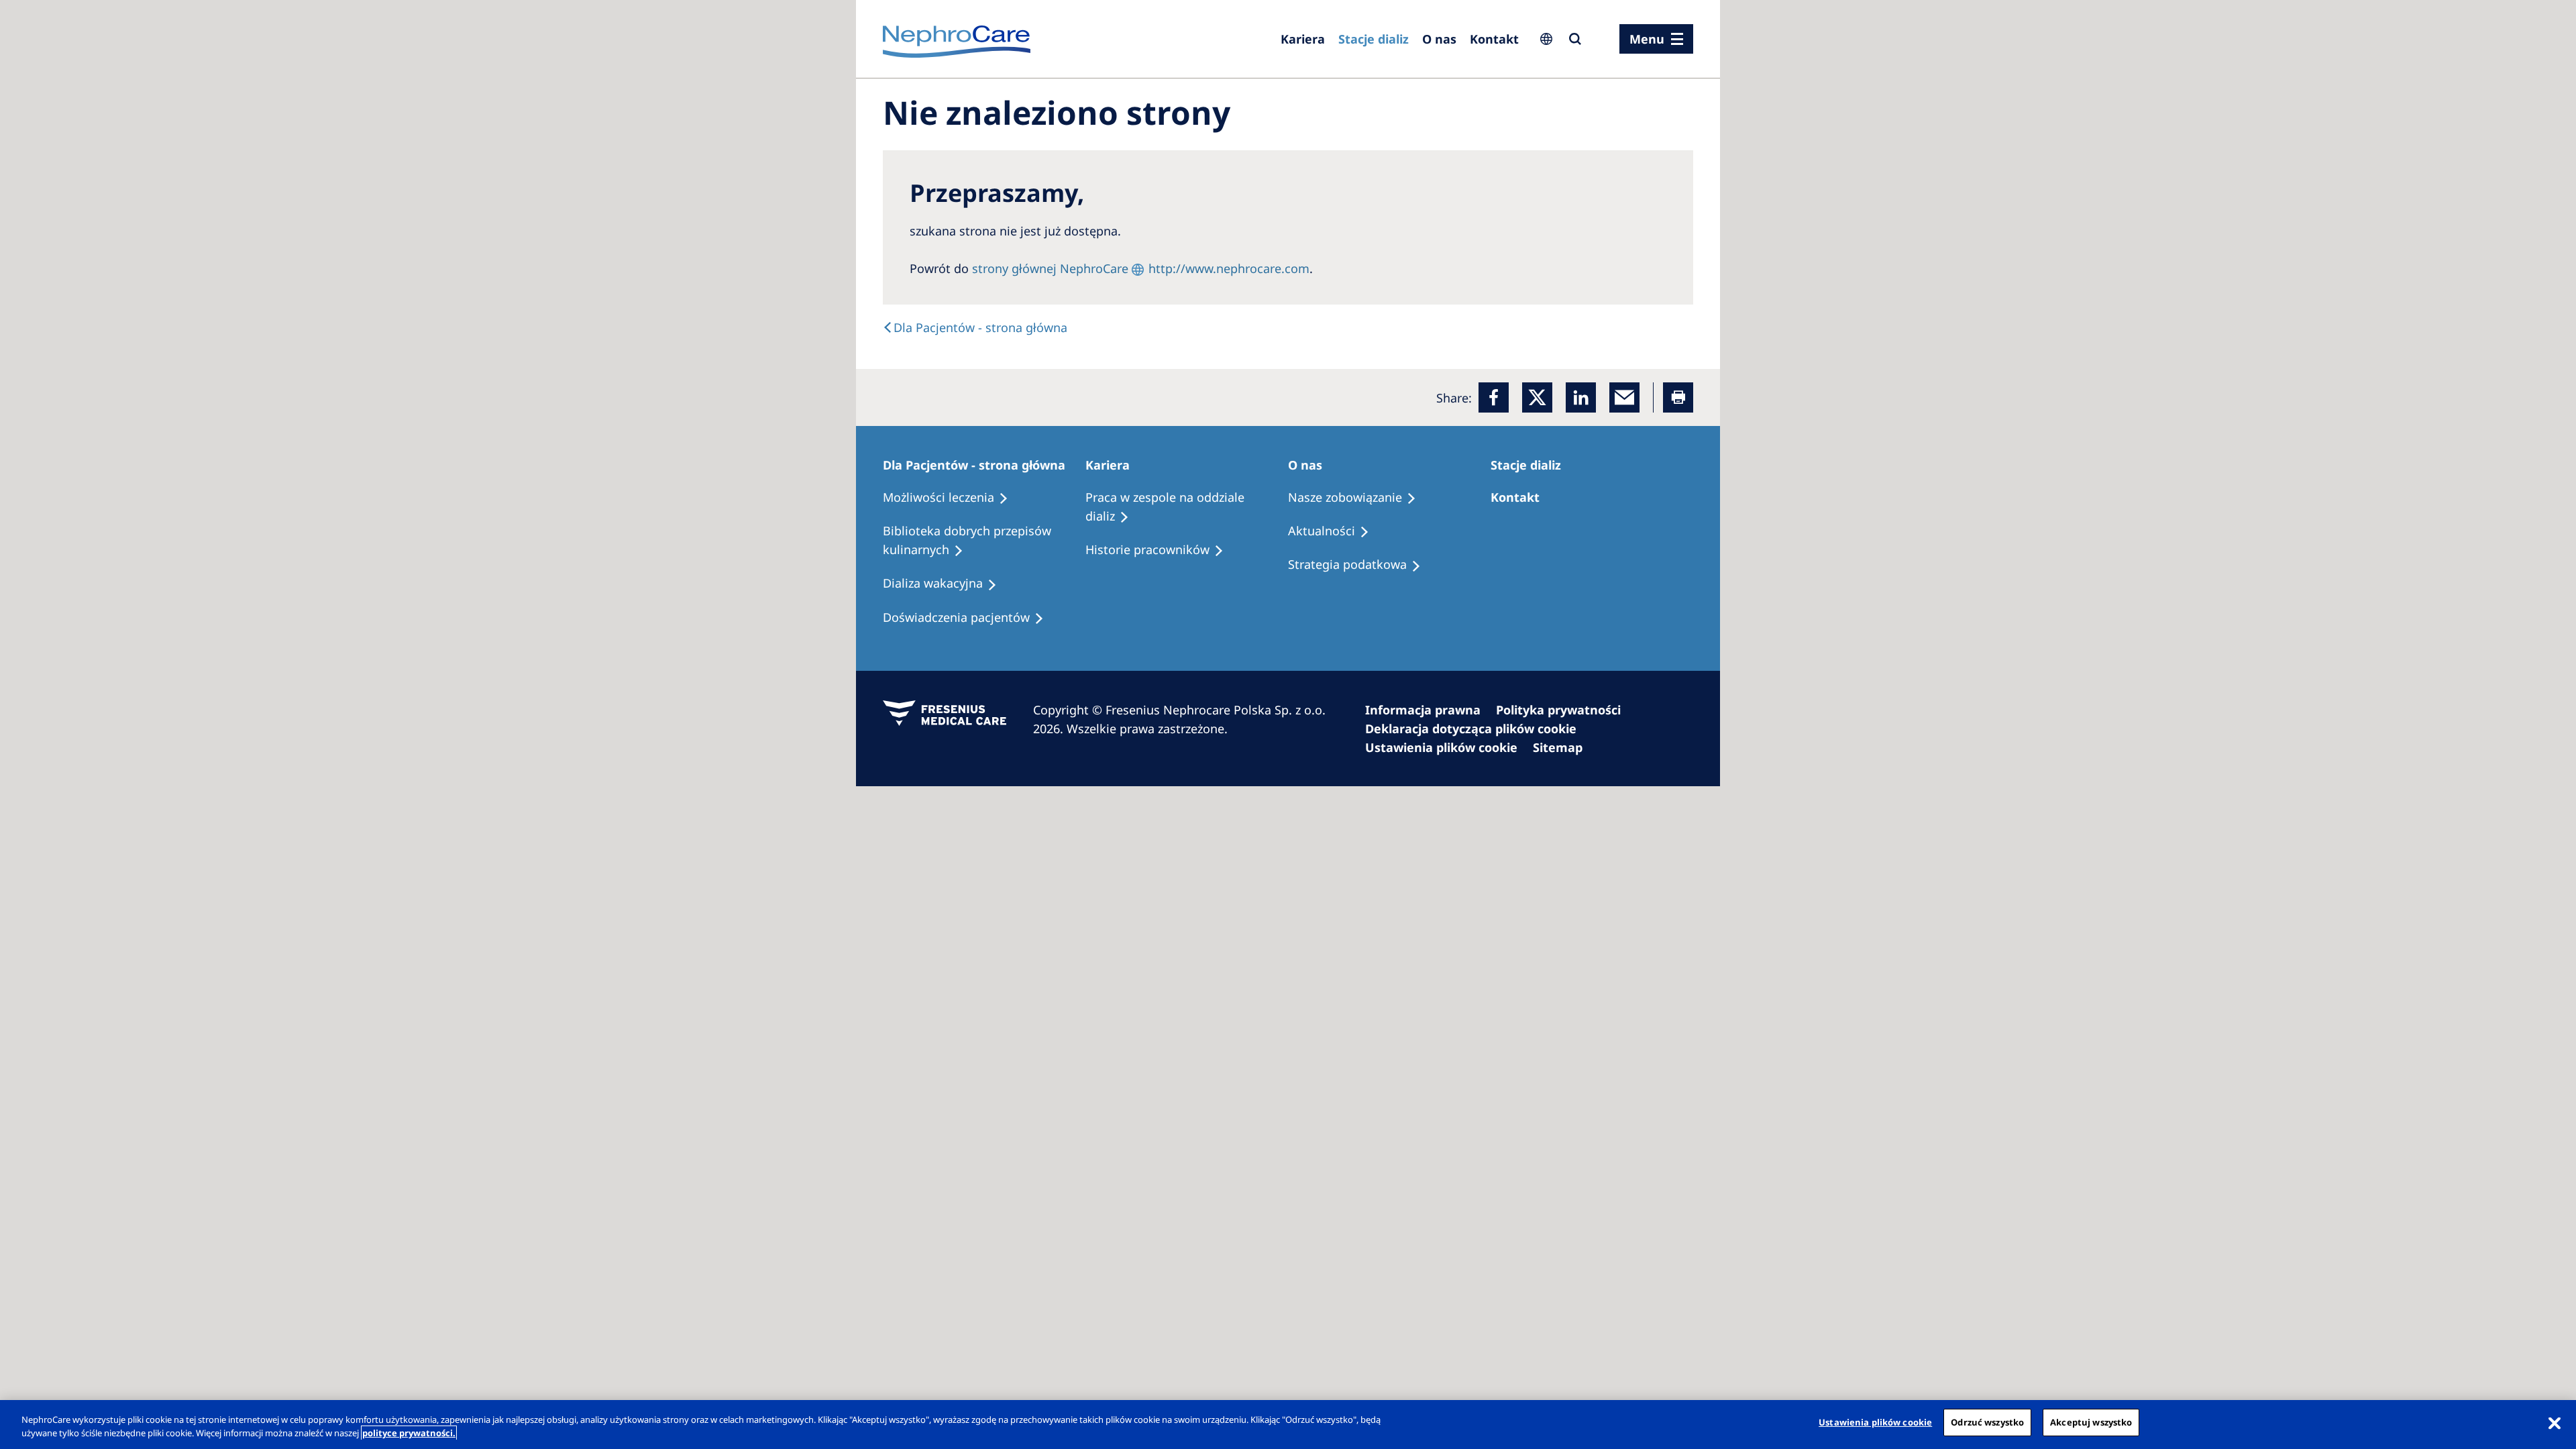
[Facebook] (1494, 397)
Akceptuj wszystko (2091, 1422)
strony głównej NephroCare (1050, 268)
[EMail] (1624, 397)
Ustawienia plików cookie (1875, 1422)
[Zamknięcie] (2555, 1423)
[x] (1537, 397)
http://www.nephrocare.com (1229, 268)
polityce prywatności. (409, 1433)
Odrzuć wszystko (1987, 1422)
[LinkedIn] (1581, 397)
